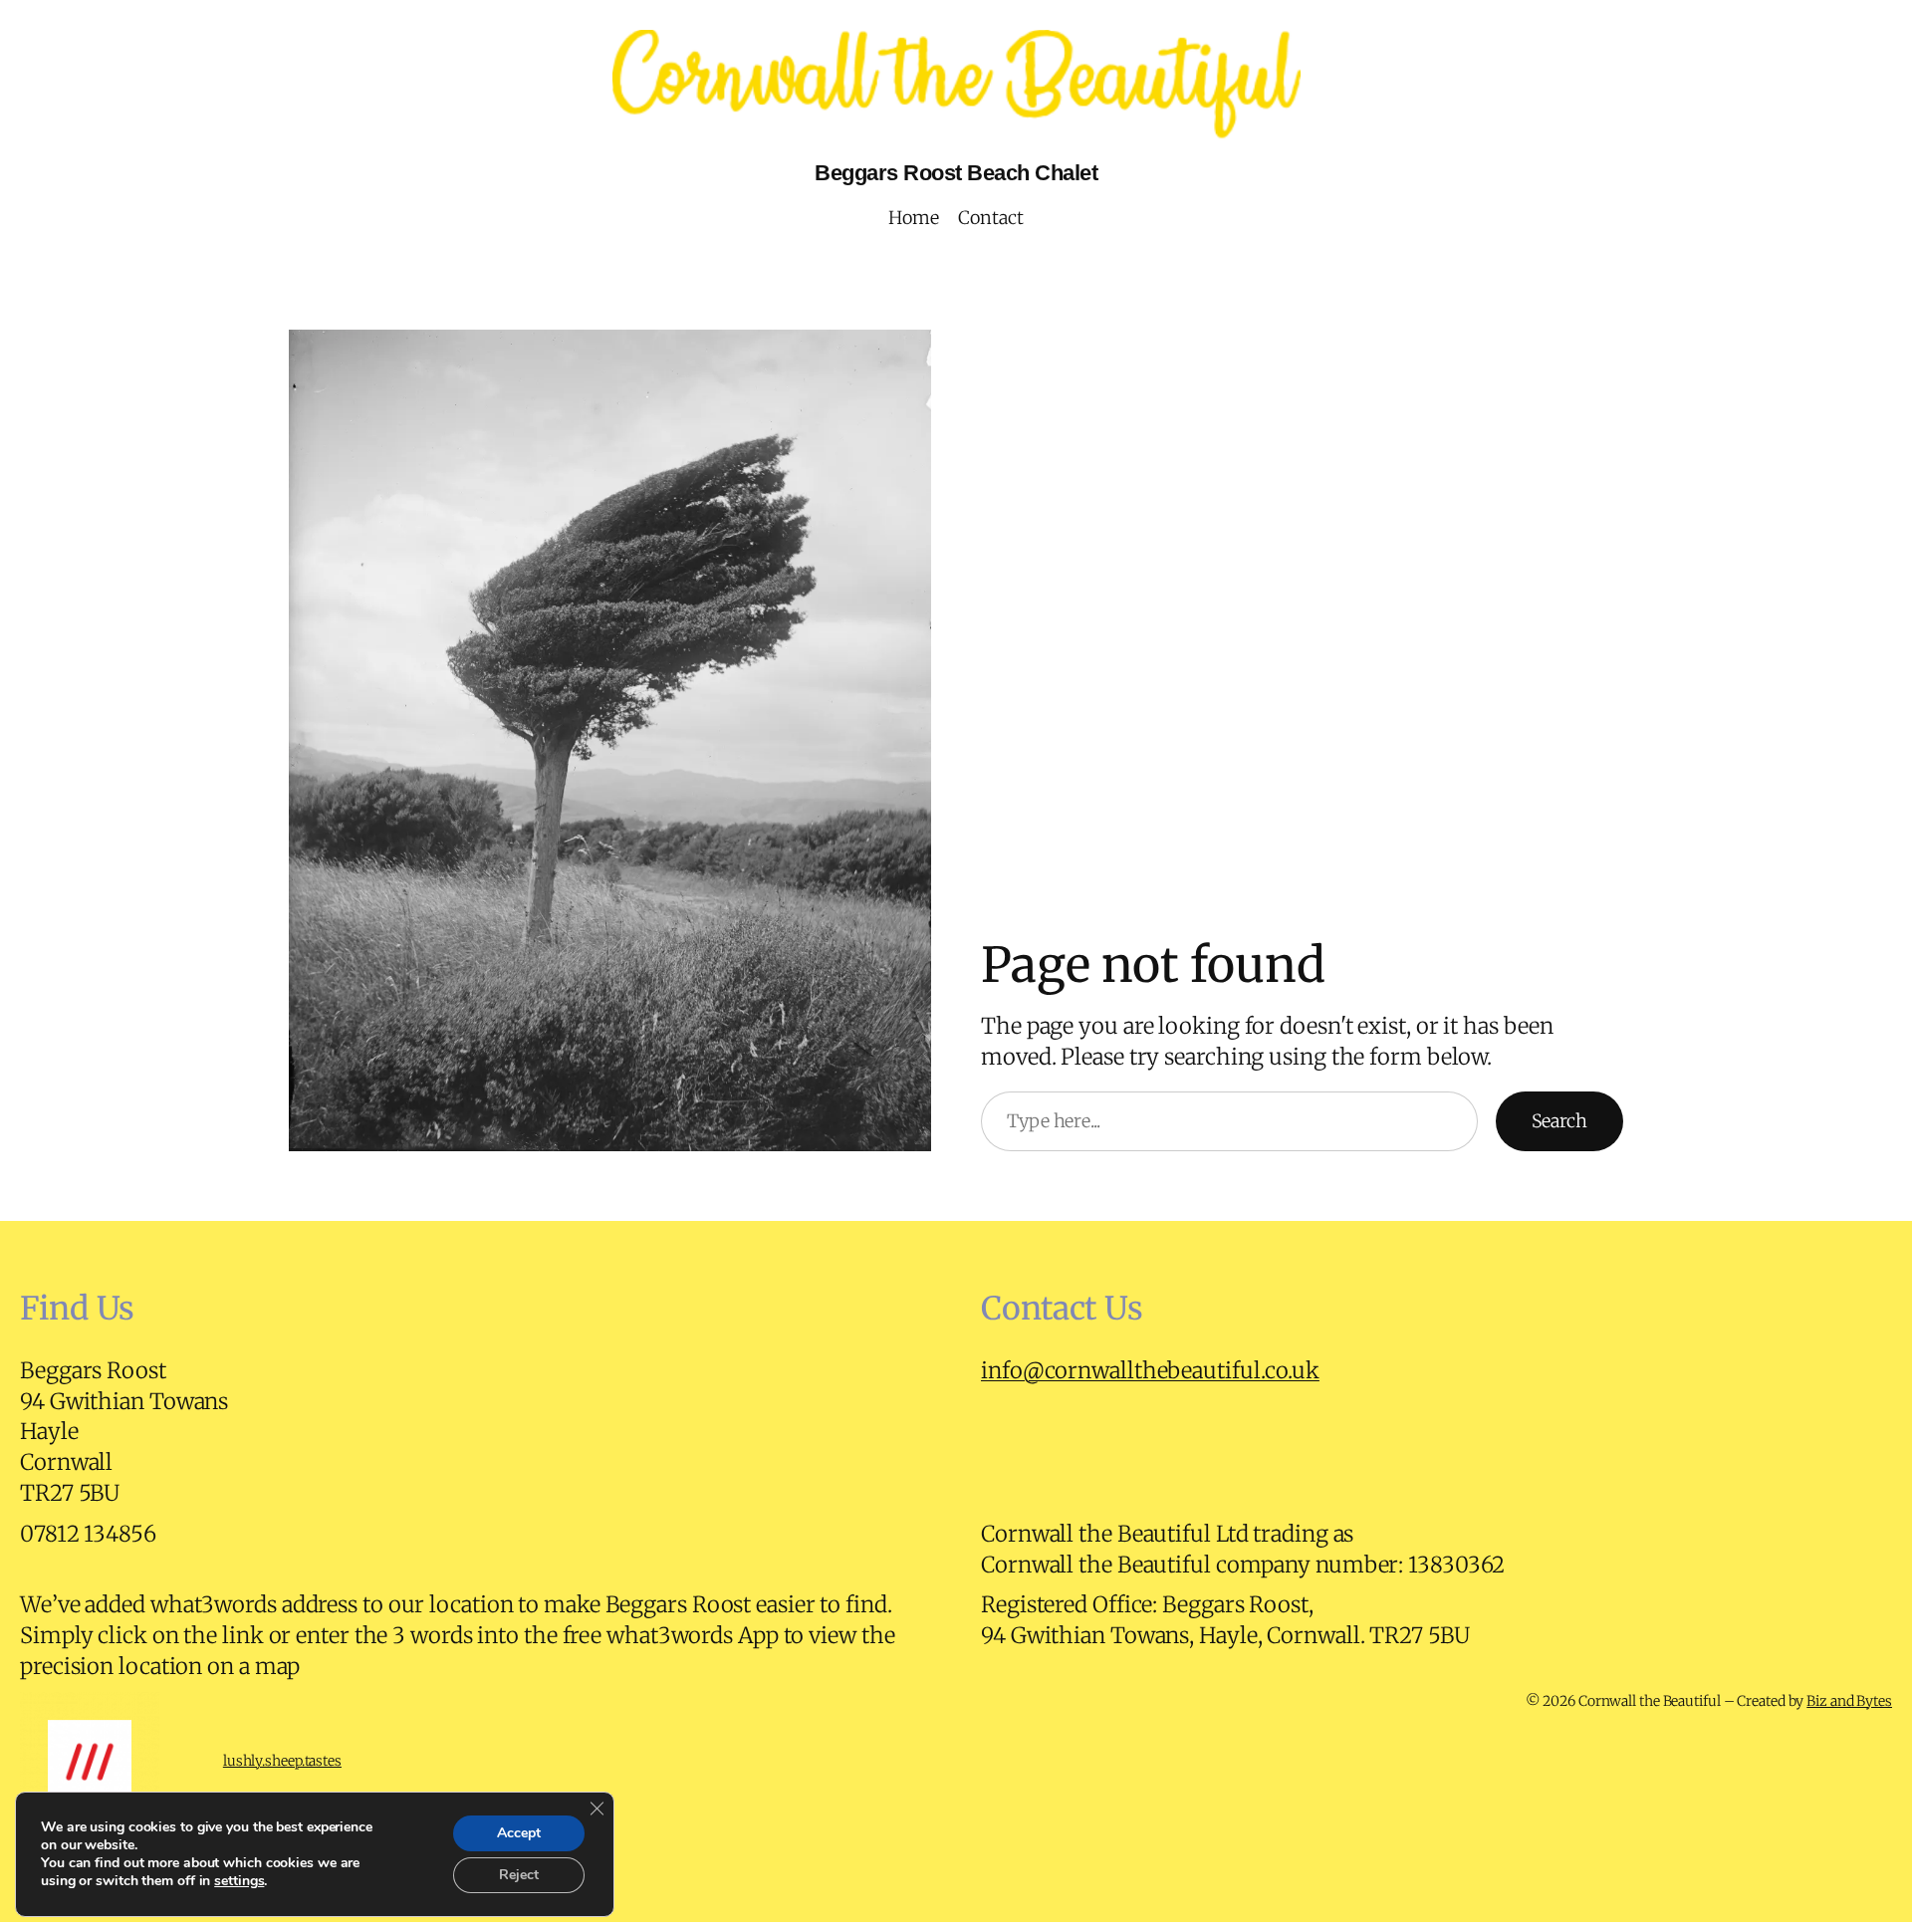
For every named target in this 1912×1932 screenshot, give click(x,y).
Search (1559, 1121)
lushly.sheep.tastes (282, 1761)
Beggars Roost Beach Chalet (956, 173)
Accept (519, 1833)
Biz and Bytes (1849, 1701)
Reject (519, 1875)
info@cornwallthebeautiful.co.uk (1150, 1370)
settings (239, 1881)
